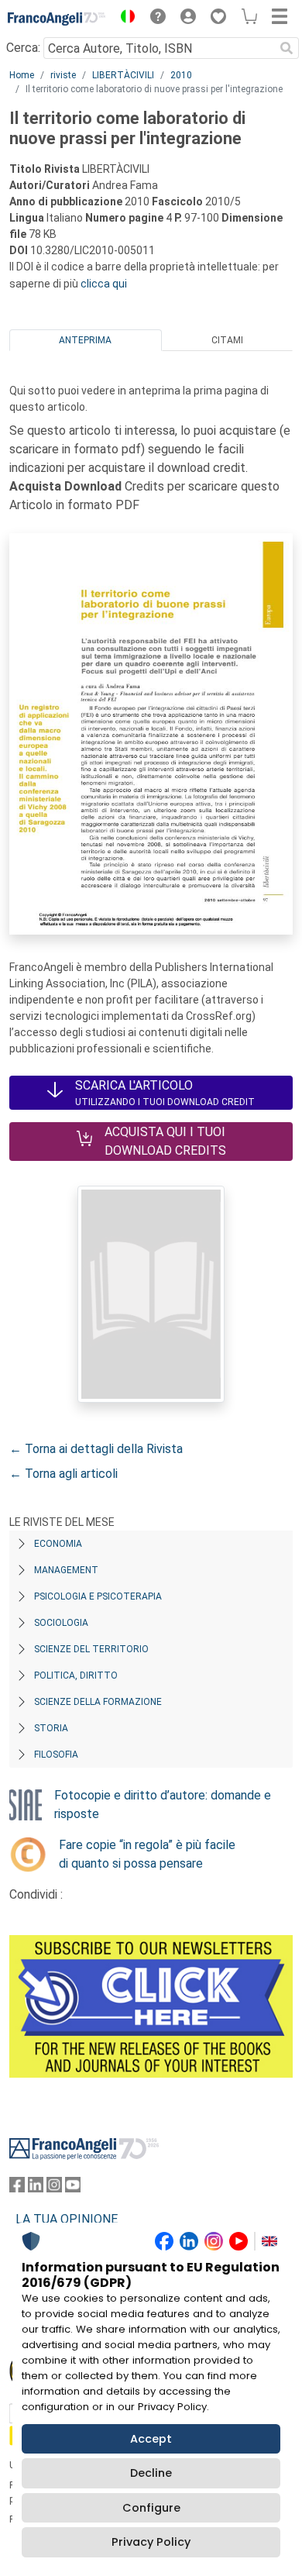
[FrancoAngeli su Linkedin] (36, 2188)
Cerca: (23, 48)
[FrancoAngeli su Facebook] (17, 2188)
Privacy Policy (151, 2542)
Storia (51, 1728)
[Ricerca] (287, 48)
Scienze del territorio (91, 1649)
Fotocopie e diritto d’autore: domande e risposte (163, 1805)
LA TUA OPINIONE (67, 2219)
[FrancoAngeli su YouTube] (73, 2188)
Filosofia (56, 1755)
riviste (63, 75)
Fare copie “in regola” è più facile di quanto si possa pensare (147, 1854)
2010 (181, 75)
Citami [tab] (227, 340)
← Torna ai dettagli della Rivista (96, 1449)
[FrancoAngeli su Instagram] (54, 2188)
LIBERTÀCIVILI (123, 75)
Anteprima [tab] (85, 340)
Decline (151, 2473)
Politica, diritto (76, 1675)
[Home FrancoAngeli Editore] (57, 19)
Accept (151, 2439)
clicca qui (104, 284)
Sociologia (61, 1623)
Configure (151, 2508)
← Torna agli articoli (63, 1474)
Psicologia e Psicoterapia (98, 1596)
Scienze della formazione (98, 1702)
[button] (124, 19)
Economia (58, 1544)
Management (66, 1570)
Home (22, 75)
